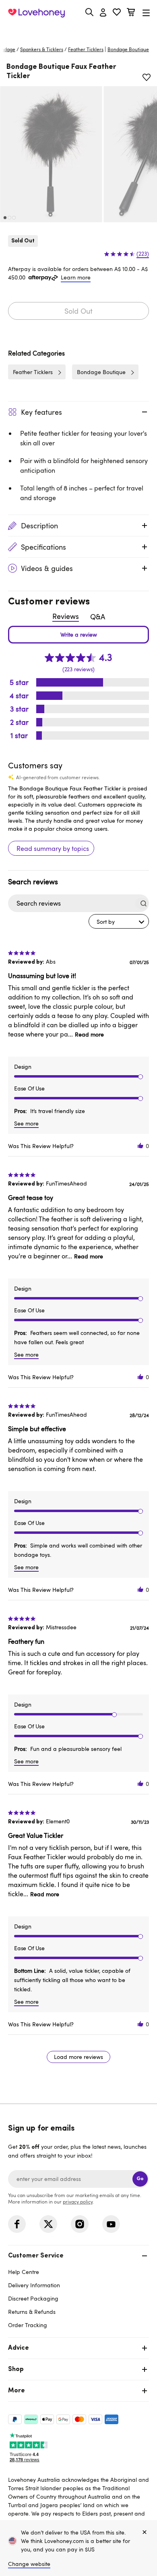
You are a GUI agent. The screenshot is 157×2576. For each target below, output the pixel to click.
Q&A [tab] (98, 617)
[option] (51, 154)
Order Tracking (28, 2325)
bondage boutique (128, 49)
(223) (143, 254)
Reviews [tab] (66, 616)
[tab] (78, 2289)
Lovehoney (79, 31)
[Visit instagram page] (80, 2224)
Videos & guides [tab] (47, 568)
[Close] (145, 2533)
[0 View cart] (131, 13)
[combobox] (119, 921)
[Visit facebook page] (17, 2224)
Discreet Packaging (33, 2298)
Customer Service (36, 2256)
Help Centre (24, 2272)
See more (26, 1123)
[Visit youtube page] (111, 2224)
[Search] (89, 12)
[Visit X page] (48, 2224)
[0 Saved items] (117, 13)
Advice (19, 2348)
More (17, 2391)
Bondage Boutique (101, 372)
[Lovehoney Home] (36, 13)
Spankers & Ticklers (42, 49)
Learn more (76, 277)
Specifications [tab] (43, 547)
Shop (16, 2369)
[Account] (103, 13)
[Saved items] (147, 77)
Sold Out (78, 311)
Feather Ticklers (86, 49)
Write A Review (78, 635)
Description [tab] (39, 526)
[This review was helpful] (140, 1146)
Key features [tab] (41, 412)
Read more (89, 1034)
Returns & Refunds (32, 2312)
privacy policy (78, 2201)
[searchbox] (71, 903)
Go (140, 2179)
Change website (29, 2564)
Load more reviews (78, 2057)
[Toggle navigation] (146, 13)
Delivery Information (34, 2285)
